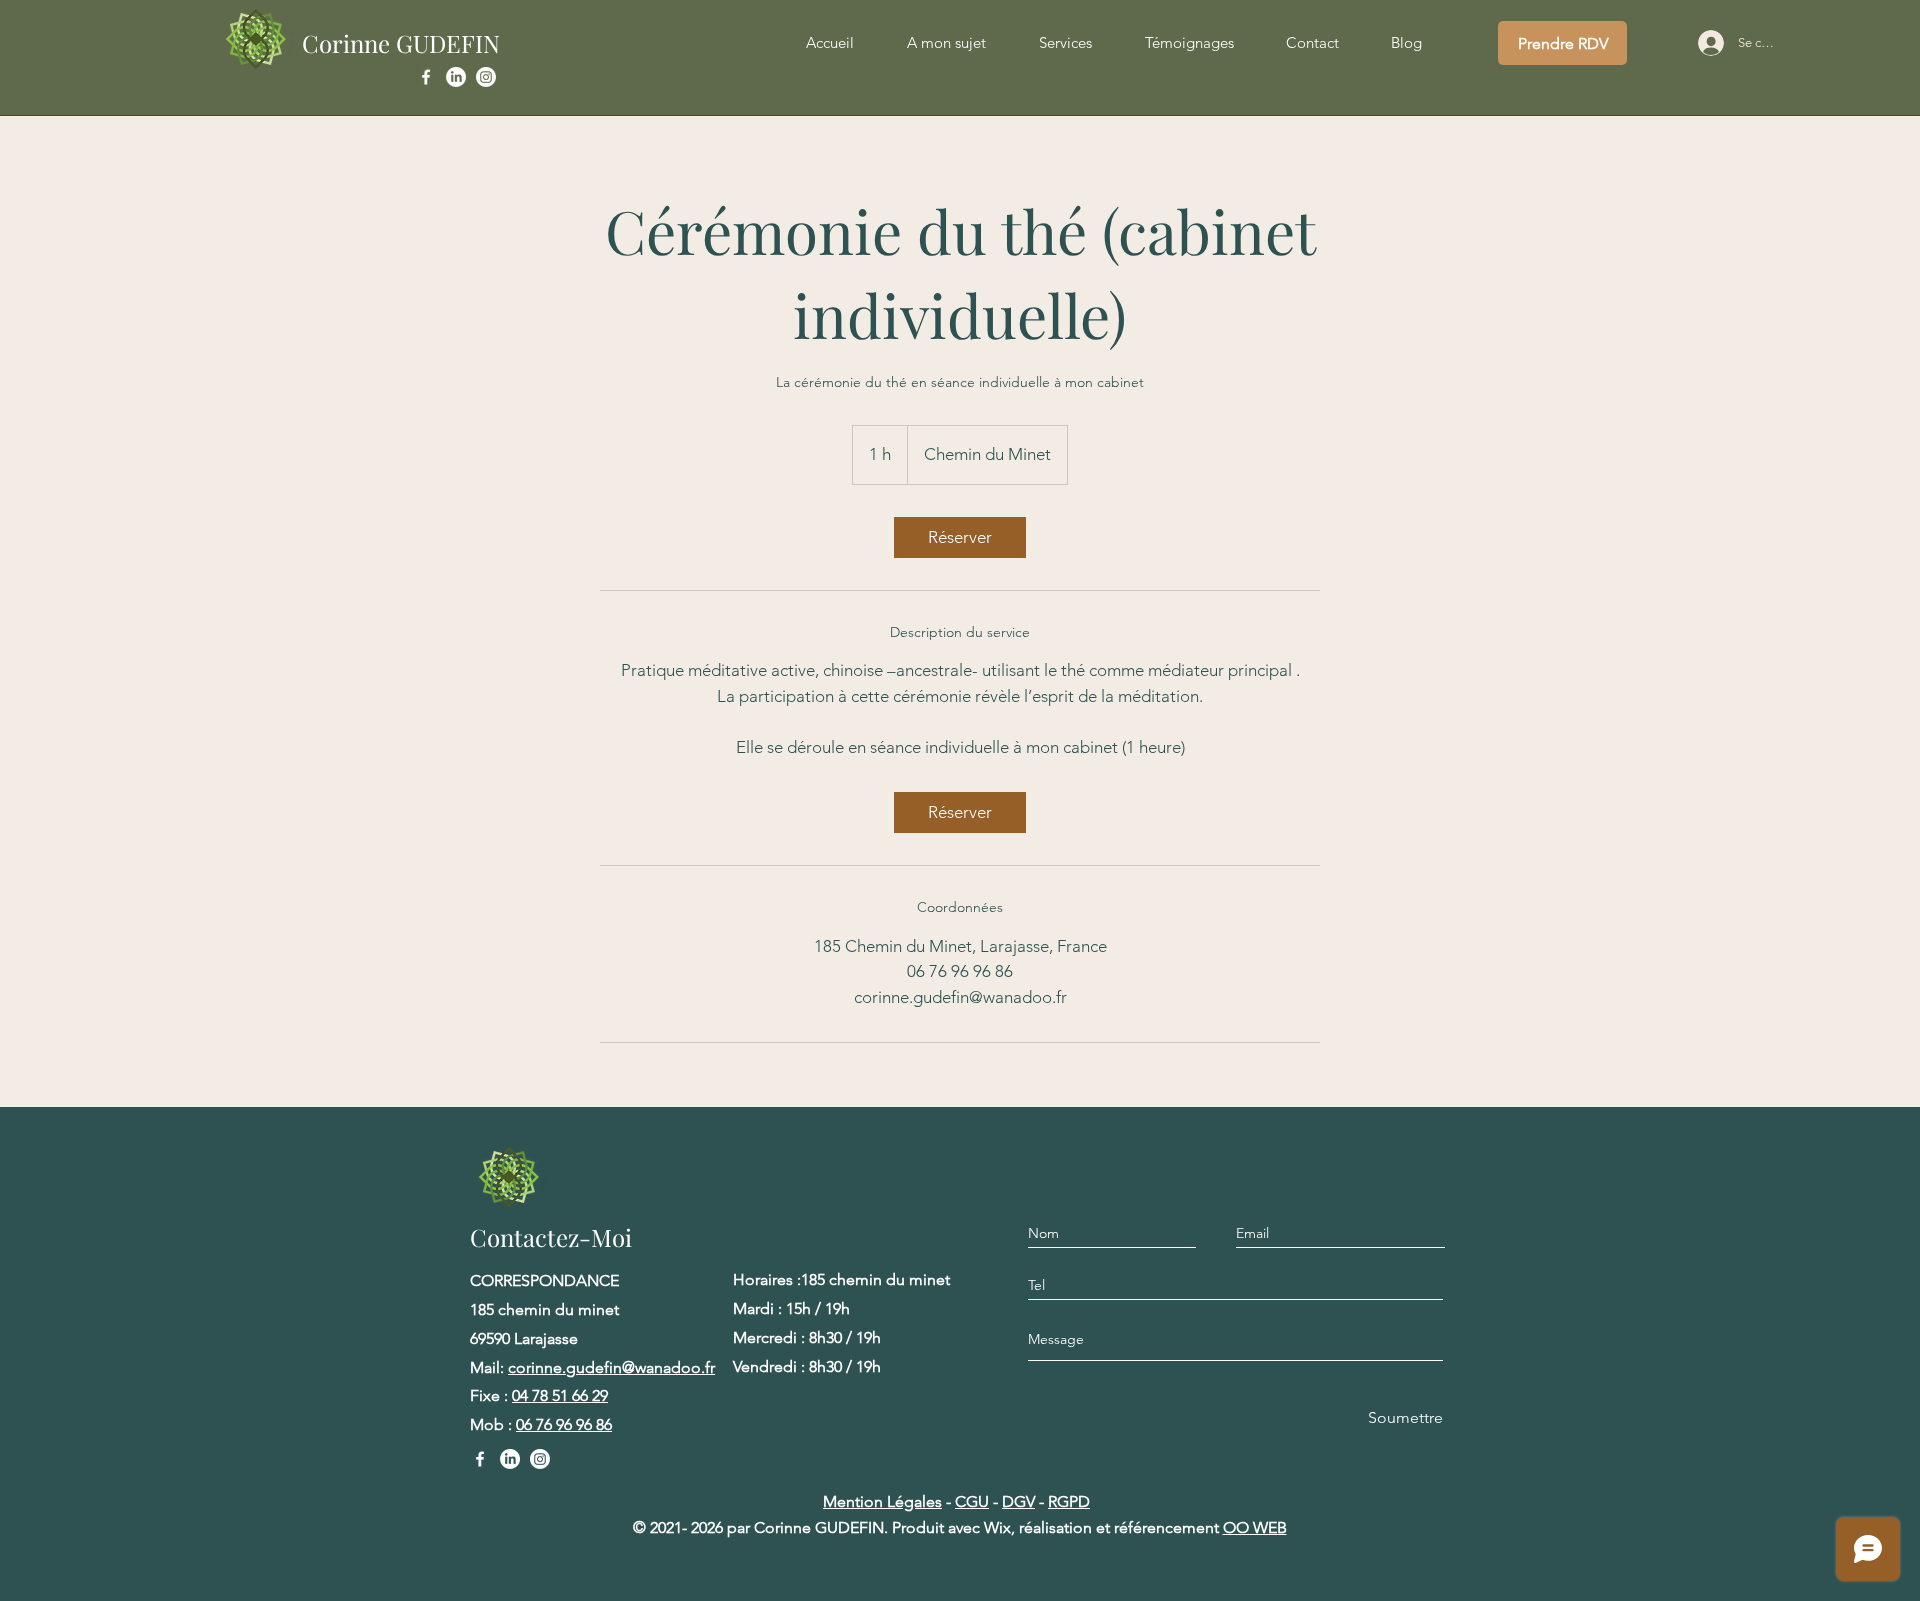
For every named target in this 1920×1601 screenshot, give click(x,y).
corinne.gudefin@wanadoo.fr (611, 1367)
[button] (1065, 43)
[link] (960, 537)
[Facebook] (426, 77)
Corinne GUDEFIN (401, 43)
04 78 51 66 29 (560, 1395)
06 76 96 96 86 (564, 1424)
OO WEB (1255, 1527)
